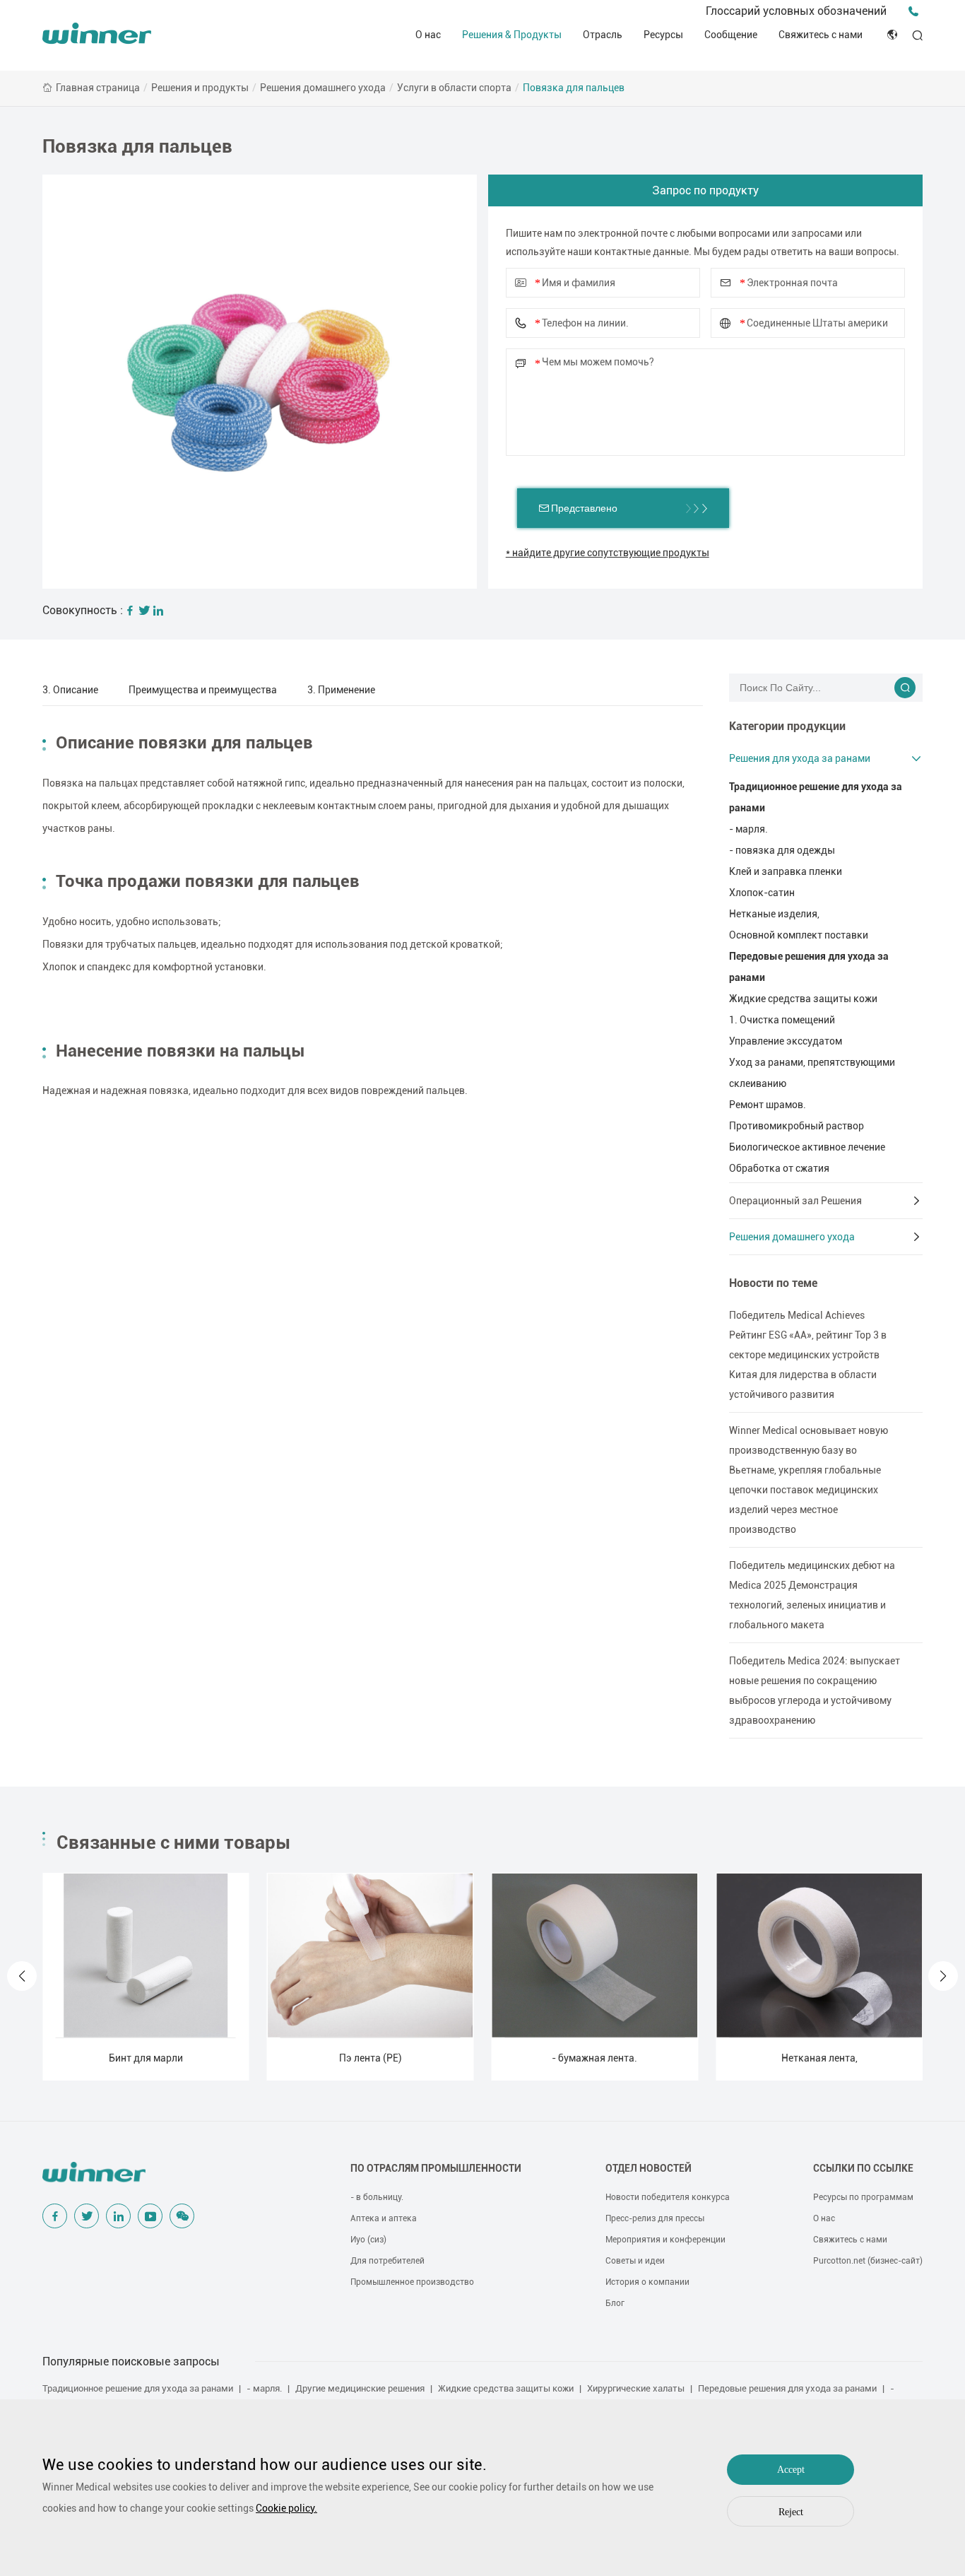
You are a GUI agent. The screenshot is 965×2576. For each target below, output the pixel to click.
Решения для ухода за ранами (800, 758)
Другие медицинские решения (360, 2388)
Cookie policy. (286, 2508)
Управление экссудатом (786, 1041)
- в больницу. (377, 2197)
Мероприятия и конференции (665, 2240)
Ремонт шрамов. (768, 1105)
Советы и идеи (635, 2261)
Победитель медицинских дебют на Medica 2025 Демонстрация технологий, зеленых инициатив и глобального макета (812, 1595)
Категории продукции (787, 726)
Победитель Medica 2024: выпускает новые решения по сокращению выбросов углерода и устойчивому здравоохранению (815, 1690)
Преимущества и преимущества (203, 690)
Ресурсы (663, 35)
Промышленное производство (412, 2282)
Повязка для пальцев (574, 88)
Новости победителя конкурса (668, 2197)
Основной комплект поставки (799, 935)
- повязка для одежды (782, 850)
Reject (791, 2512)
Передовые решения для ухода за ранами (809, 967)
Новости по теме (773, 1283)
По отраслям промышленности (436, 2168)
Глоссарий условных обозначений (796, 11)
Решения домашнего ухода (323, 88)
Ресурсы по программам (863, 2197)
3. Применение (341, 690)
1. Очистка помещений (782, 1020)
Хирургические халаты (636, 2388)
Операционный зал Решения (795, 1201)
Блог (615, 2303)
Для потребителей (387, 2261)
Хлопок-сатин (762, 893)
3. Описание (70, 690)
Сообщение (731, 35)
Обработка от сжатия (779, 1168)
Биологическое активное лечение (807, 1147)
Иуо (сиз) (368, 2240)
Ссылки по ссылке (863, 2168)
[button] (22, 1976)
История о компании (647, 2282)
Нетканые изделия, (774, 914)
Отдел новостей (649, 2168)
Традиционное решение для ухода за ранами (816, 797)
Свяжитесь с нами (821, 35)
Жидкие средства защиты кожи (803, 999)
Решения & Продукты (512, 35)
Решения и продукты (200, 88)
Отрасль (603, 35)
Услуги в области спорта (454, 88)
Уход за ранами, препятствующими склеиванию (812, 1073)
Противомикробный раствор (797, 1126)
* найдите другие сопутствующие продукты (608, 553)
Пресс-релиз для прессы (655, 2218)
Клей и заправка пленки (786, 871)
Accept (791, 2470)
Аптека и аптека (384, 2218)
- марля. (748, 829)
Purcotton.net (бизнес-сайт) (868, 2261)
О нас (428, 35)
